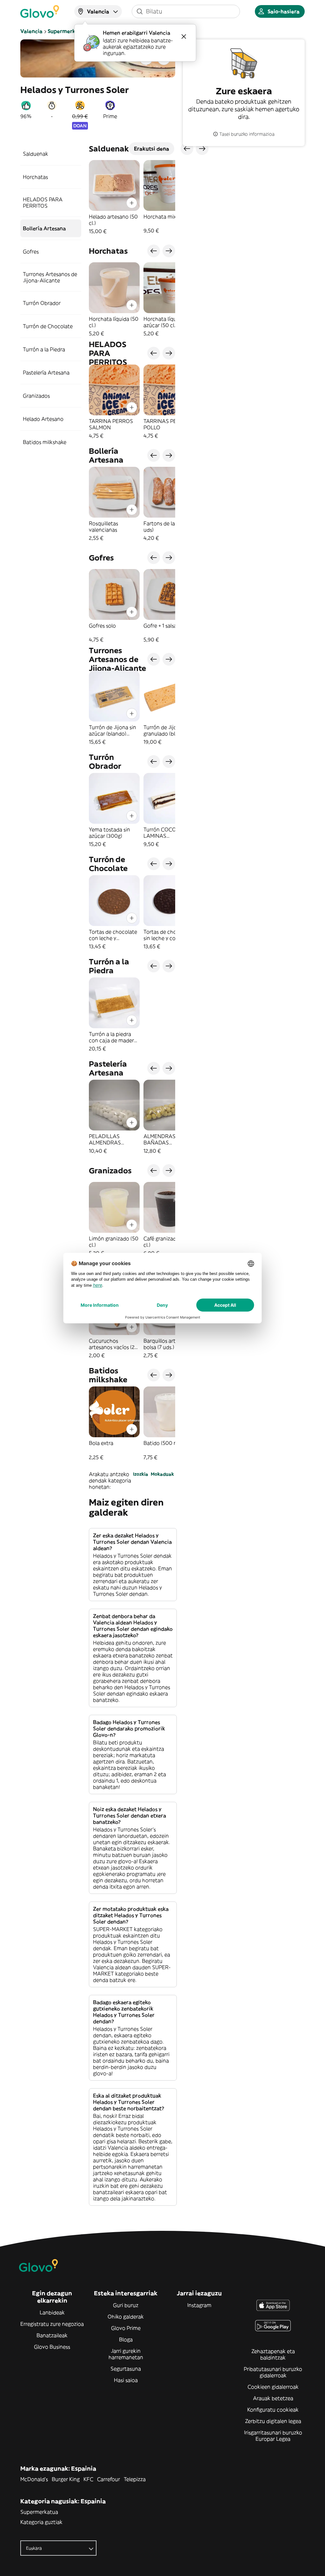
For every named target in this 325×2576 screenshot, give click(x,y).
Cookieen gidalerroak (273, 2387)
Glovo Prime (126, 2328)
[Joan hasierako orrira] (40, 11)
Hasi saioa (126, 2380)
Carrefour (109, 2479)
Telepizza (135, 2479)
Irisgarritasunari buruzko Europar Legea (273, 2436)
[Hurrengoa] (169, 251)
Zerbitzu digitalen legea (273, 2421)
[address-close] (184, 37)
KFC (88, 2479)
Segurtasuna (126, 2369)
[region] (132, 197)
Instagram (199, 2305)
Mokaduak (162, 1474)
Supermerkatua (67, 31)
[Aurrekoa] (154, 251)
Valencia (31, 31)
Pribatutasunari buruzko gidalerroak (273, 2372)
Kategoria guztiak (41, 2522)
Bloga (126, 2339)
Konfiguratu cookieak (273, 2410)
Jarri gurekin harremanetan (126, 2354)
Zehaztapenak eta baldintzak (273, 2354)
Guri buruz (126, 2305)
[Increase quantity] (132, 203)
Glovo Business (52, 2347)
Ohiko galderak (126, 2317)
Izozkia (141, 1474)
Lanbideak (52, 2312)
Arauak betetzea (273, 2398)
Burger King (66, 2479)
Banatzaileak (52, 2335)
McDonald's (34, 2479)
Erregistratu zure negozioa (52, 2324)
